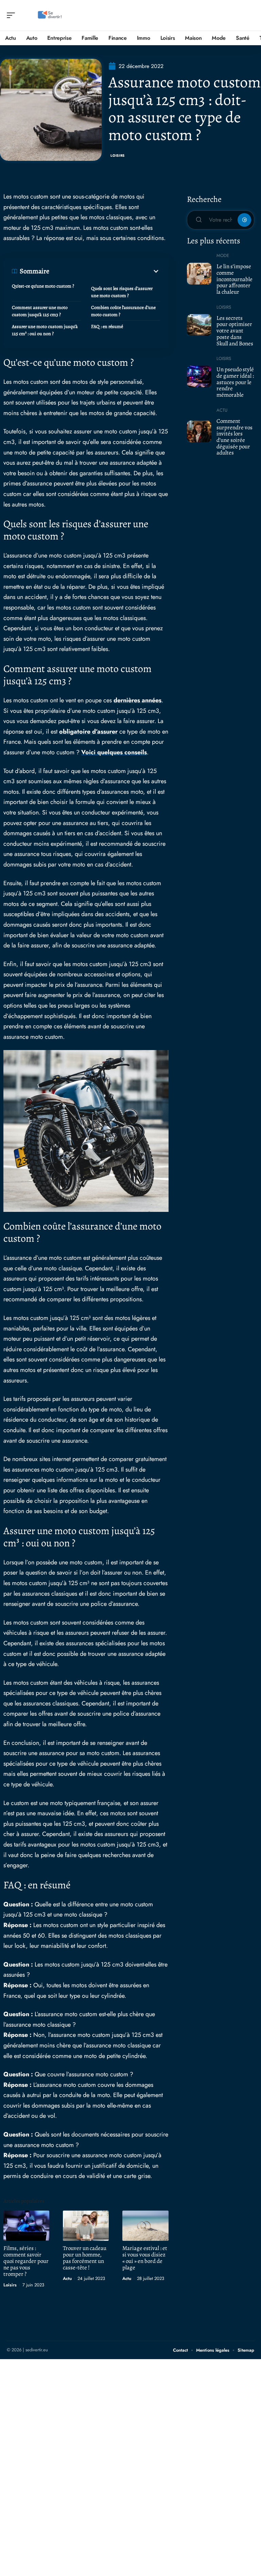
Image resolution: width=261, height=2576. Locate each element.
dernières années (137, 700)
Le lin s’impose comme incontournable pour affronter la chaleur (234, 279)
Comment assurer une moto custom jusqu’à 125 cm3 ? (40, 311)
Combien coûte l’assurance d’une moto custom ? (123, 311)
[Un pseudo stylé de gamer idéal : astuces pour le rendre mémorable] (199, 377)
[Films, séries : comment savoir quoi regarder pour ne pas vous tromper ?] (26, 2226)
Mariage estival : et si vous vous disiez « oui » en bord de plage (145, 2258)
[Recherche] (249, 15)
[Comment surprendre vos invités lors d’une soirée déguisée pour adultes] (199, 431)
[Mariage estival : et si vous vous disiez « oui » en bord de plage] (145, 2226)
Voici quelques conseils (114, 752)
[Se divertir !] (49, 15)
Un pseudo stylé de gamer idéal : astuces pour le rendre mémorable (235, 382)
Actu (67, 2278)
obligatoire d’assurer (88, 732)
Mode (223, 255)
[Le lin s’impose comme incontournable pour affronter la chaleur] (199, 274)
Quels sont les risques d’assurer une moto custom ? (122, 292)
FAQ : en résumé (107, 327)
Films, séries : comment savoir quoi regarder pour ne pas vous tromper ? (26, 2261)
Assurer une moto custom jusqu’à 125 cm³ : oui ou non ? (45, 330)
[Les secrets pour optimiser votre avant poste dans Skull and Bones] (199, 325)
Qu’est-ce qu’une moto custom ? (43, 286)
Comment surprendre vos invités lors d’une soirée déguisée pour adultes (234, 437)
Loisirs (118, 156)
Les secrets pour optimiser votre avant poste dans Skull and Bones (235, 331)
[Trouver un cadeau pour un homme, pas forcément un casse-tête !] (86, 2226)
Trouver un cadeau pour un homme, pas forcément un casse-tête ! (85, 2258)
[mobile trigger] (13, 15)
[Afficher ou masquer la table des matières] (105, 271)
